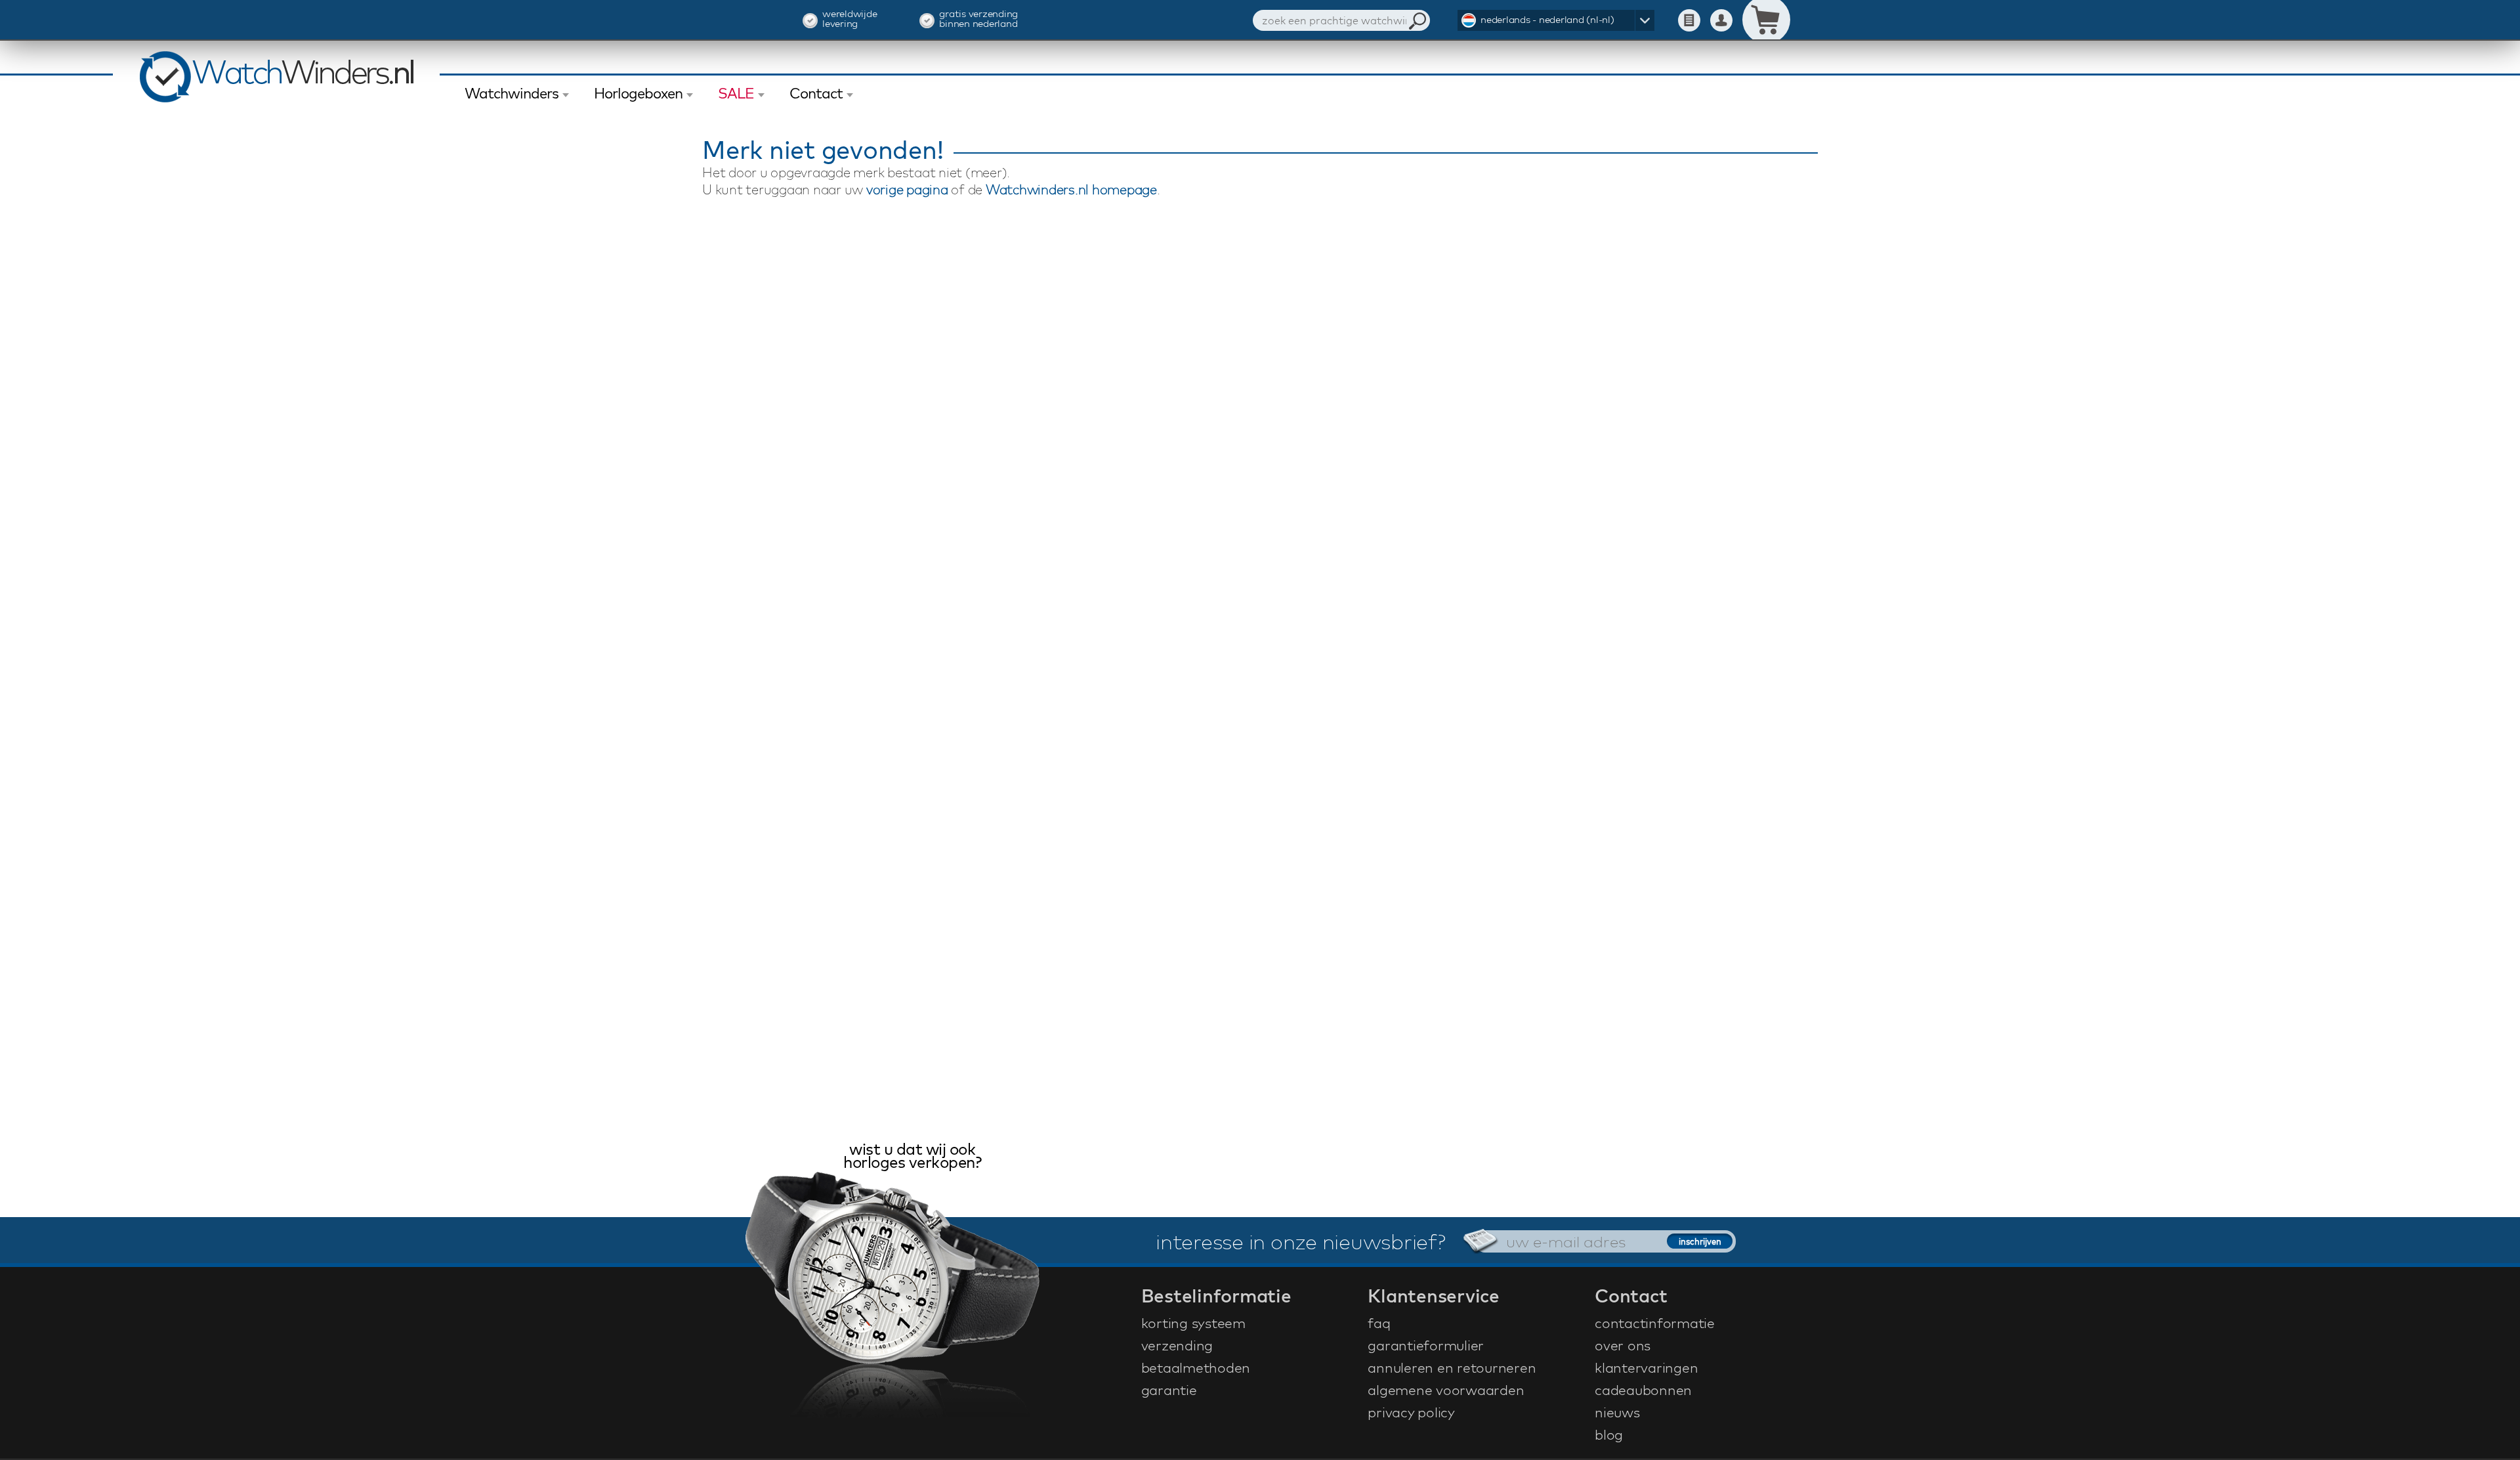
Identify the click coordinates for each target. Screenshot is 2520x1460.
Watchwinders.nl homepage (1071, 189)
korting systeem (1193, 1323)
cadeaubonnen (1643, 1390)
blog (1609, 1434)
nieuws (1617, 1412)
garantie (1169, 1390)
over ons (1623, 1345)
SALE (736, 93)
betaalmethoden (1196, 1367)
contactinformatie (1655, 1323)
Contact (816, 93)
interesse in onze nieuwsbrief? (1301, 1241)
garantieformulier (1426, 1345)
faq (1379, 1323)
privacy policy (1411, 1412)
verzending (1177, 1345)
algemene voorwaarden (1446, 1390)
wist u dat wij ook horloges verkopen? (912, 1157)
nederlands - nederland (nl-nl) (1547, 19)
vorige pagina (907, 189)
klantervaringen (1646, 1367)
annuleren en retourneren (1452, 1367)
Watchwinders (512, 93)
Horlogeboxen (638, 93)
